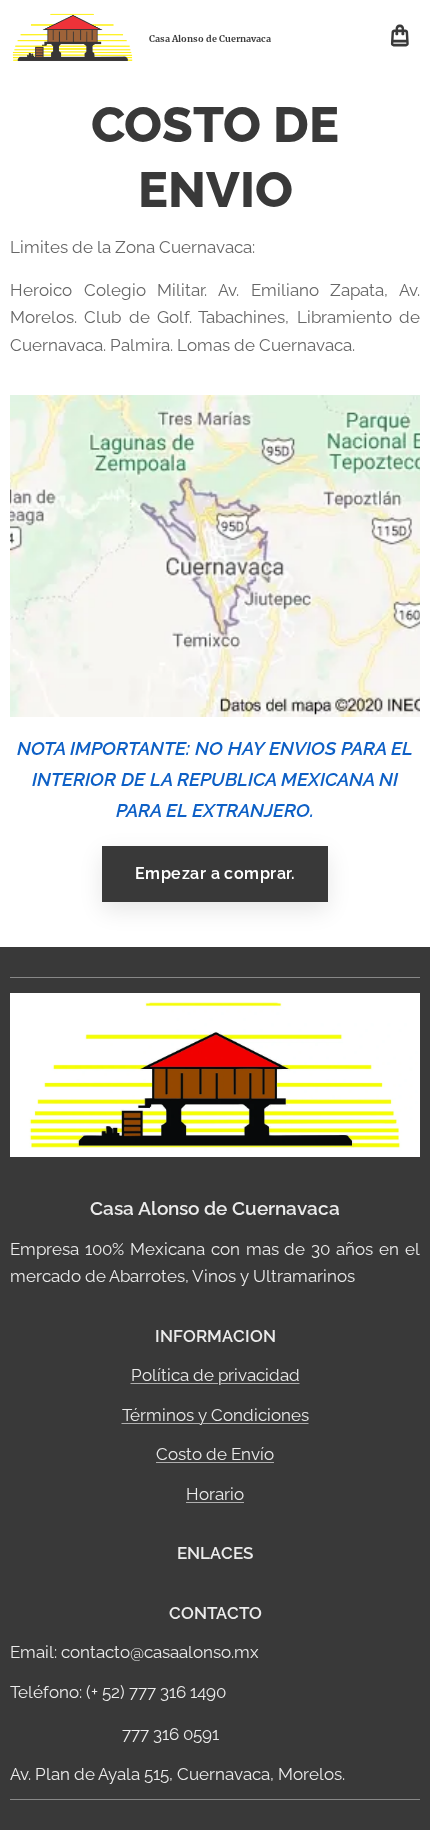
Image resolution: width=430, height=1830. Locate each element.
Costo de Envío (215, 1454)
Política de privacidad (215, 1375)
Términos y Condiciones (215, 1415)
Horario (215, 1494)
